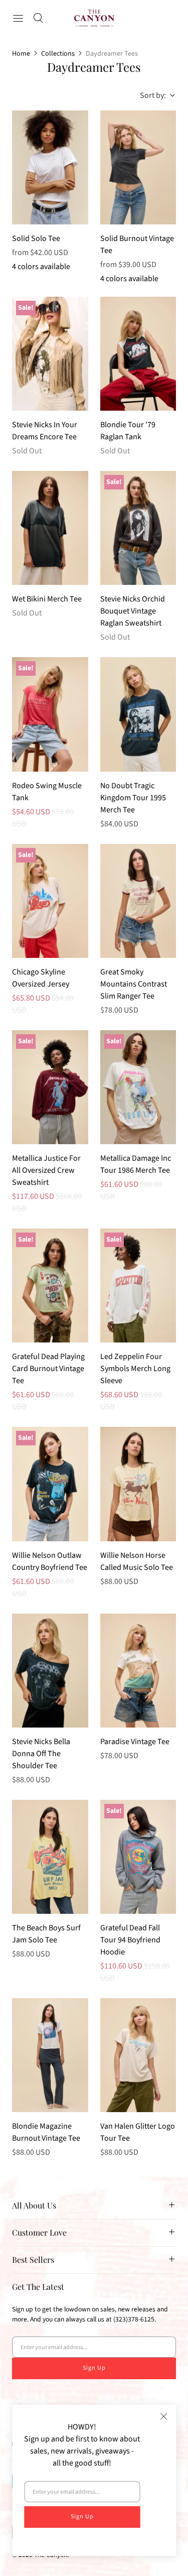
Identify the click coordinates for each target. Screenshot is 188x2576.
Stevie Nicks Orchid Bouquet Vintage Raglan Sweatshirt (133, 611)
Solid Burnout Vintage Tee (137, 244)
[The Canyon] (94, 18)
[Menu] (18, 18)
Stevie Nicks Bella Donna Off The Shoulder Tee (41, 1754)
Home (21, 54)
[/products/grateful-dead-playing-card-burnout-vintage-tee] (50, 1285)
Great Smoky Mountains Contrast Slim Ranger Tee (134, 984)
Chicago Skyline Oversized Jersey (41, 978)
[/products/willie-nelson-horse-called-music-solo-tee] (138, 1484)
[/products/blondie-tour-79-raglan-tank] (138, 354)
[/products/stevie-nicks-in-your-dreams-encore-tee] (50, 354)
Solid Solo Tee (36, 238)
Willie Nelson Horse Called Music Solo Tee (137, 1561)
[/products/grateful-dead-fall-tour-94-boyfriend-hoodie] (138, 1857)
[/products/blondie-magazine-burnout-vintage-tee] (50, 2055)
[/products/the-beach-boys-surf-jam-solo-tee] (50, 1857)
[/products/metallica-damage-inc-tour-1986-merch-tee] (138, 1087)
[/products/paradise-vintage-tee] (138, 1671)
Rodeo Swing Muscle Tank (47, 792)
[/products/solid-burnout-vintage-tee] (138, 167)
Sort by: (150, 95)
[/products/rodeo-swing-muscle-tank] (50, 714)
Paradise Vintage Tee (135, 1742)
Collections (58, 54)
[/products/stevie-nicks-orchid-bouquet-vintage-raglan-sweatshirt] (138, 528)
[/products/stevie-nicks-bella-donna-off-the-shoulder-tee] (50, 1671)
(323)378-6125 (134, 2319)
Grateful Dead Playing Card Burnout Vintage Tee (48, 1369)
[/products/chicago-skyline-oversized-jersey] (50, 901)
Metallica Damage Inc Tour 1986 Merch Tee (136, 1164)
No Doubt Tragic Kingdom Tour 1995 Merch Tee (133, 798)
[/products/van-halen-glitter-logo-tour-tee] (138, 2055)
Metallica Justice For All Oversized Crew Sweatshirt (46, 1170)
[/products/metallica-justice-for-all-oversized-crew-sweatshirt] (50, 1087)
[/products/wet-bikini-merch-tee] (50, 528)
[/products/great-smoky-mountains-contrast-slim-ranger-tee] (138, 901)
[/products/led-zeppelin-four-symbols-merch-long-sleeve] (138, 1285)
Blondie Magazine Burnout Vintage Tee (46, 2132)
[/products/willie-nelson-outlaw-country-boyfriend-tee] (50, 1484)
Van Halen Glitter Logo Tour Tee (138, 2132)
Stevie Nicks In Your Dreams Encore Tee (45, 431)
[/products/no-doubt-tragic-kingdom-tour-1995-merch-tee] (138, 714)
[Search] (38, 18)
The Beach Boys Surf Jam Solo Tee (46, 1934)
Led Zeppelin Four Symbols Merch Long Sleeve (135, 1369)
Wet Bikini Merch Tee (47, 599)
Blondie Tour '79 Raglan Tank (128, 431)
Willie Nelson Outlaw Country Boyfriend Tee (50, 1561)
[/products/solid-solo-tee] (50, 167)
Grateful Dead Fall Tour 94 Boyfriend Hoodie (130, 1940)
